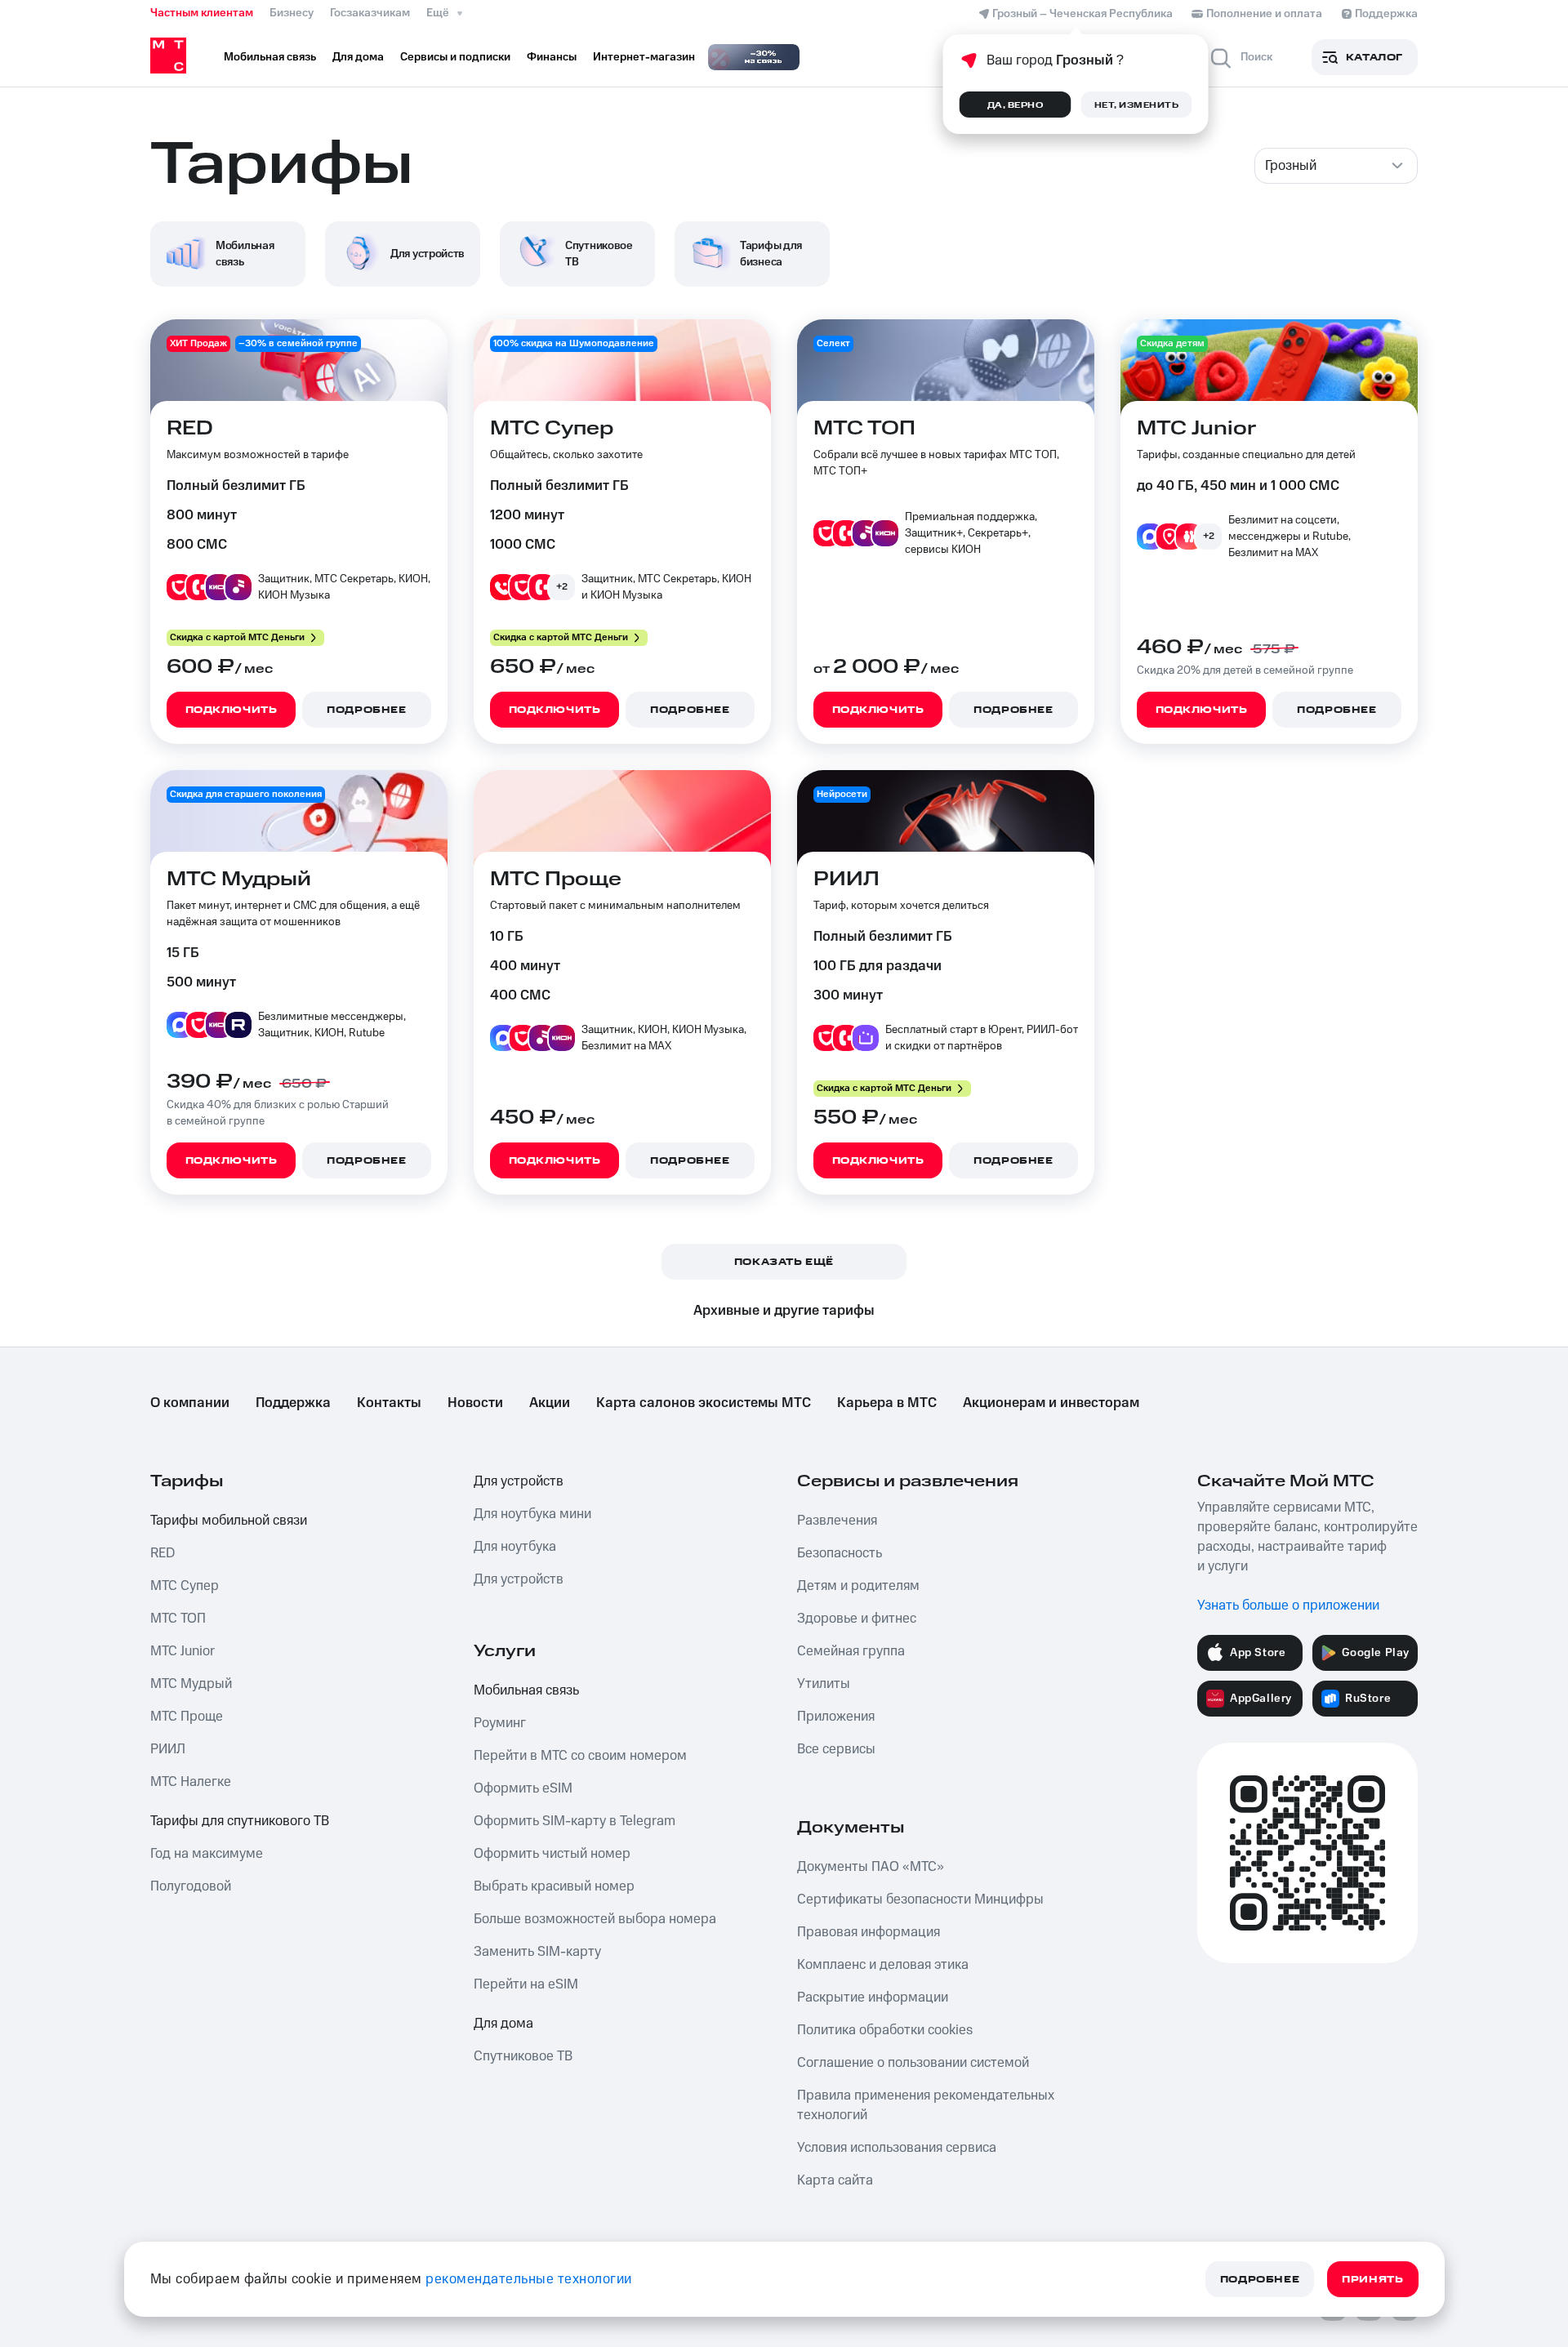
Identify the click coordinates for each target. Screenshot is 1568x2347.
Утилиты (824, 1684)
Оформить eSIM (523, 1788)
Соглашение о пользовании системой (913, 2063)
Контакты (389, 1403)
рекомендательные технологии (529, 2279)
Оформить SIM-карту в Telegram (575, 1821)
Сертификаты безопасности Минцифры (920, 1899)
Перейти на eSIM (526, 1984)
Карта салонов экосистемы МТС (704, 1403)
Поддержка (293, 1403)
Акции (550, 1403)
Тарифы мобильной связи (229, 1521)
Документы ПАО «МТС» (871, 1867)
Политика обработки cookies (885, 2030)
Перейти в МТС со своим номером (580, 1756)
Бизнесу (292, 13)
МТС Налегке (191, 1782)
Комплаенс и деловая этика (883, 1965)
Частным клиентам (202, 13)
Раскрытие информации (873, 1997)
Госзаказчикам (370, 13)
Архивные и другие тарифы (784, 1311)
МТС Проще (187, 1717)
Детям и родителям (858, 1586)
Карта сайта (835, 2180)
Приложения (836, 1717)
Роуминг (500, 1723)
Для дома (503, 2024)
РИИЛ (168, 1749)
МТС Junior (183, 1651)
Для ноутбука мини (532, 1514)
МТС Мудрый (191, 1684)
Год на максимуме (207, 1854)
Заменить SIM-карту (537, 1952)
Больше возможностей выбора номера (595, 1919)
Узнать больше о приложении (1288, 1605)
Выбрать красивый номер (554, 1886)
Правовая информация (869, 1932)
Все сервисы (836, 1749)
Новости (475, 1403)
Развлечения (837, 1521)
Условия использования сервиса (897, 2148)
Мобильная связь (526, 1690)
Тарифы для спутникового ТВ (240, 1821)
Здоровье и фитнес (857, 1619)
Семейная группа (851, 1651)
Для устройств (519, 1481)
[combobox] (1336, 166)
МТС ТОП (178, 1619)
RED (163, 1553)
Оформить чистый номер (552, 1854)
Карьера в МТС (887, 1403)
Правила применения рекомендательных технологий (926, 2105)
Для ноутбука (515, 1547)
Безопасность (840, 1553)
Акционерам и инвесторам (1051, 1403)
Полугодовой (191, 1886)
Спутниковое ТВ (523, 2056)
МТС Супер (185, 1586)
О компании (190, 1403)
